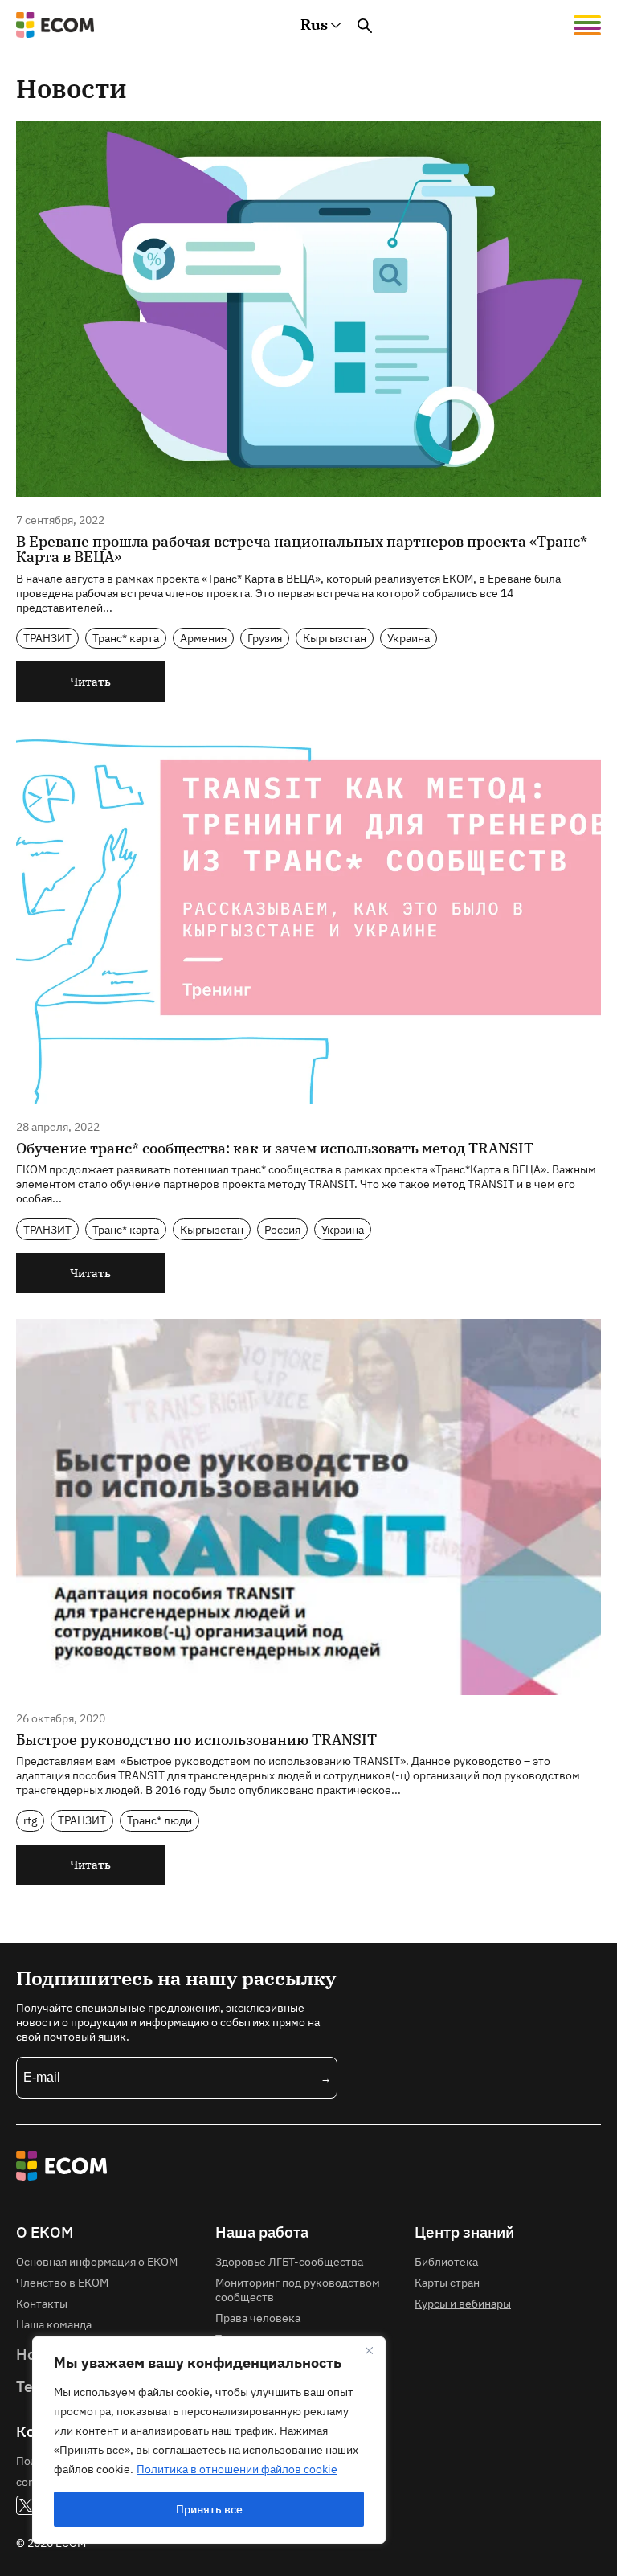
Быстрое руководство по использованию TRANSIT (196, 1740)
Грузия (265, 638)
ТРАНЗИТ (47, 638)
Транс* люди (159, 1820)
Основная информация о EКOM (97, 2261)
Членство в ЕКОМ (62, 2282)
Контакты (42, 2303)
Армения (203, 638)
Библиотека (446, 2261)
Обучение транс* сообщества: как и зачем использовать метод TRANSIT (275, 1148)
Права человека (258, 2318)
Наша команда (54, 2324)
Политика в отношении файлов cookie (237, 2469)
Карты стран (447, 2282)
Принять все (209, 2509)
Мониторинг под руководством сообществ (298, 2289)
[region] (209, 2440)
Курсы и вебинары (463, 2303)
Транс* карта (126, 638)
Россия (282, 1229)
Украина (409, 638)
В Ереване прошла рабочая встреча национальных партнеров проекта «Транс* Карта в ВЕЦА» (302, 549)
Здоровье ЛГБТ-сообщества (289, 2261)
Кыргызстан (335, 638)
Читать (90, 681)
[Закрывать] (369, 2350)
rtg (30, 1820)
